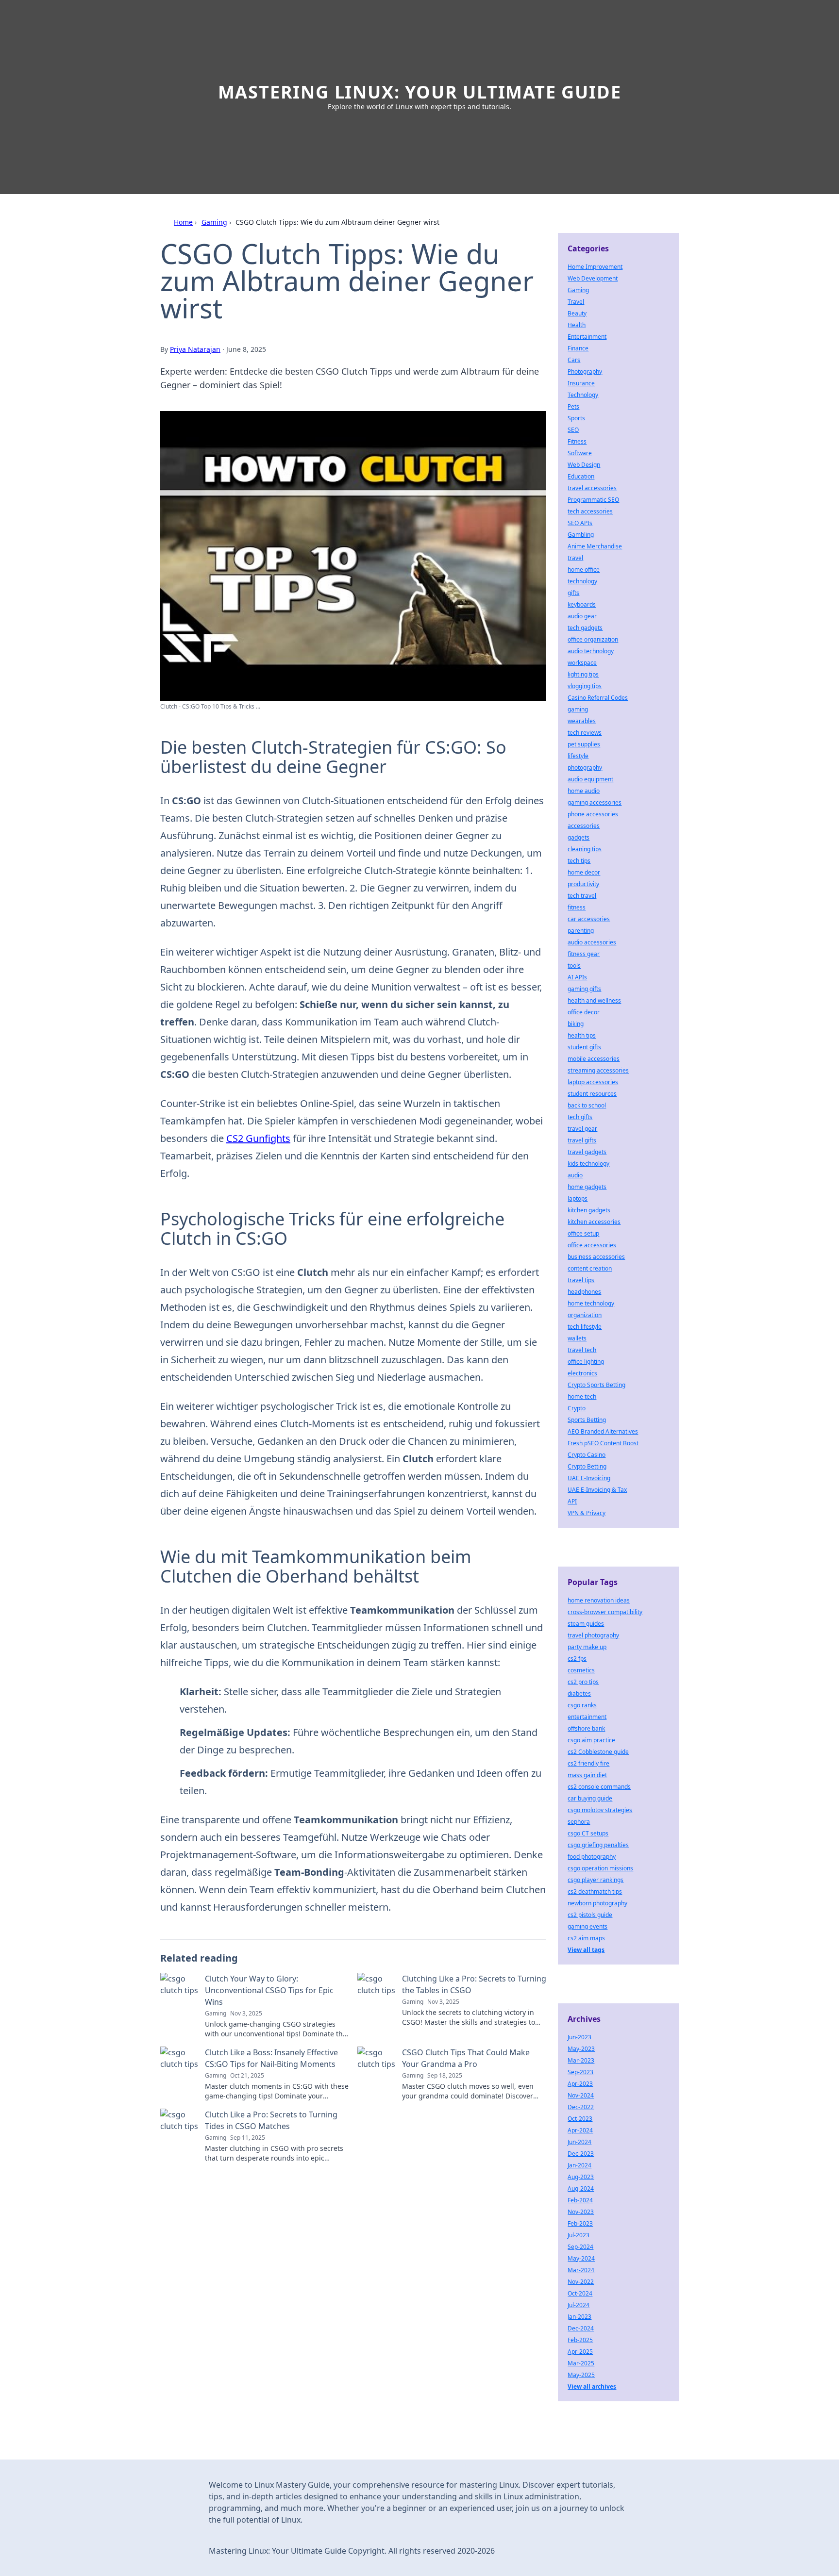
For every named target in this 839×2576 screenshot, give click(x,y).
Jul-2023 (579, 2235)
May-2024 (581, 2258)
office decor (584, 1012)
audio (575, 1175)
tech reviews (585, 733)
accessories (584, 826)
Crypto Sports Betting (596, 1385)
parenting (581, 931)
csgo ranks (582, 1705)
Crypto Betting (587, 1466)
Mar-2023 (581, 2060)
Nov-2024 (581, 2095)
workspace (582, 663)
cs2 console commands (599, 1787)
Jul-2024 (579, 2305)
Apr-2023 (580, 2084)
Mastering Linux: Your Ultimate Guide (420, 92)
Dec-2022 (581, 2107)
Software (580, 453)
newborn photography (597, 1903)
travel (575, 558)
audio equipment (590, 779)
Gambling (581, 535)
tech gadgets (585, 628)
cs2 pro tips (583, 1682)
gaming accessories (595, 802)
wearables (582, 721)
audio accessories (592, 942)
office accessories (592, 1245)
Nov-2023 (581, 2212)
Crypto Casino (587, 1455)
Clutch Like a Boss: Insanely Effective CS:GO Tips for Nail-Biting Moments (271, 2058)
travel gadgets (587, 1152)
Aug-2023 (581, 2177)
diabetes (579, 1693)
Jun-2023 (579, 2037)
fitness (577, 907)
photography (585, 768)
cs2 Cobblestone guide (598, 1752)
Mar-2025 (581, 2363)
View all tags (586, 1950)
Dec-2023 (581, 2154)
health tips (582, 1035)
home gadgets (587, 1187)
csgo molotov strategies (600, 1810)
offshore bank (586, 1728)
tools (574, 966)
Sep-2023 (580, 2072)
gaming (578, 709)
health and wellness (594, 1000)
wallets (577, 1338)
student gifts (584, 1047)
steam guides (586, 1624)
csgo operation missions (600, 1868)
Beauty (577, 313)
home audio (584, 791)
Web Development (593, 278)
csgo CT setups (588, 1833)
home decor (584, 872)
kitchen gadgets (589, 1210)
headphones (584, 1292)
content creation (590, 1268)
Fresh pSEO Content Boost (603, 1443)
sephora (579, 1822)
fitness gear (584, 954)
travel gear (582, 1129)
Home (183, 222)
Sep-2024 (580, 2247)
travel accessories (592, 488)
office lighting (586, 1362)
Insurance (581, 383)
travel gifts (582, 1140)
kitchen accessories (594, 1222)
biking (576, 1024)
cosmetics (581, 1670)
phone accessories (593, 814)
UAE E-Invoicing (589, 1478)
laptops (578, 1198)
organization (585, 1315)
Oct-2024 (580, 2293)
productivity (583, 884)
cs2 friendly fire (588, 1763)
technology (582, 581)
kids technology (588, 1164)
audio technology (591, 651)
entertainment (587, 1717)
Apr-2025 (580, 2352)
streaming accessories (598, 1070)
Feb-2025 (580, 2340)
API (572, 1501)
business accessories (596, 1257)
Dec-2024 (581, 2328)
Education (581, 476)
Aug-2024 (581, 2188)
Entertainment (587, 337)
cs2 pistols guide (590, 1915)
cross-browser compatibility (605, 1612)
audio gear (582, 616)
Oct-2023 (580, 2119)
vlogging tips (585, 686)
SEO (573, 430)
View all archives (592, 2386)
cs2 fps (577, 1659)
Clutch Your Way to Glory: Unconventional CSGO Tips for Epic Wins (269, 1990)
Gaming (214, 222)
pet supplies (584, 744)
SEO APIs (580, 523)
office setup (583, 1233)
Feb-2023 (580, 2223)
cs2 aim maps (586, 1938)
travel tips (581, 1280)
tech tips (579, 861)
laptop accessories (593, 1082)
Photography (585, 372)
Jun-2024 (579, 2142)
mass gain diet (587, 1775)
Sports (576, 418)
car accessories (589, 919)
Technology (583, 395)
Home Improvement (595, 267)
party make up (587, 1647)
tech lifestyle (585, 1327)
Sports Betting (587, 1420)
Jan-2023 (579, 2317)
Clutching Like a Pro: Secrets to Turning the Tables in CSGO (474, 1984)
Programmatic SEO (593, 500)
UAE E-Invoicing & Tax (597, 1490)
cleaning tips (585, 849)
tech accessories (590, 511)
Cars (574, 360)
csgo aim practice (591, 1740)
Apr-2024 (580, 2130)
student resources (592, 1094)
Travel (576, 302)
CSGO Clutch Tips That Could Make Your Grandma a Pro (466, 2058)
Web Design (584, 465)
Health (577, 325)
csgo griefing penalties (598, 1845)
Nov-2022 (581, 2282)
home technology (591, 1303)
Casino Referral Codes (598, 698)
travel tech (582, 1350)
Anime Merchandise (595, 546)
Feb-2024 (580, 2200)
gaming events (587, 1926)
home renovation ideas (599, 1600)
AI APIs (577, 977)
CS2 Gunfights (258, 1138)
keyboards (582, 604)
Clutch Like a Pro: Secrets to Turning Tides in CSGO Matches (271, 2120)
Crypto (577, 1408)
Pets (573, 406)
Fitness (577, 441)
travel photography (593, 1635)
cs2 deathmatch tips (595, 1891)
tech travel (582, 896)
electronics (582, 1373)
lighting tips (583, 674)
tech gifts (580, 1117)
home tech (582, 1396)
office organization (593, 639)
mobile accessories (594, 1059)
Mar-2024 (581, 2270)
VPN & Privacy (587, 1513)
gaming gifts (584, 989)
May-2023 (581, 2049)
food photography (592, 1857)
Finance (578, 348)
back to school (587, 1105)
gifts (573, 593)
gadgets (579, 837)
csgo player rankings (596, 1880)
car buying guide (590, 1798)
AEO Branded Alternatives (603, 1431)
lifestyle (578, 756)
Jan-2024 (579, 2165)
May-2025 (581, 2375)
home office (584, 570)
